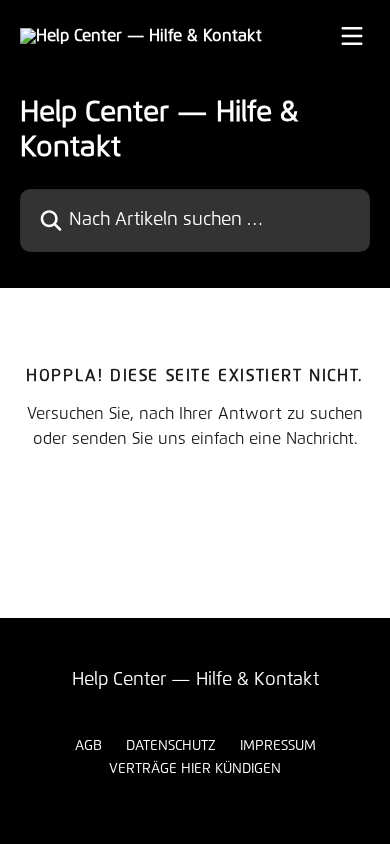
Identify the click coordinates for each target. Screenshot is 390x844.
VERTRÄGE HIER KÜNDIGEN (195, 769)
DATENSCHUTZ (171, 746)
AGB (88, 746)
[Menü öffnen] (352, 36)
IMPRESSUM (278, 746)
